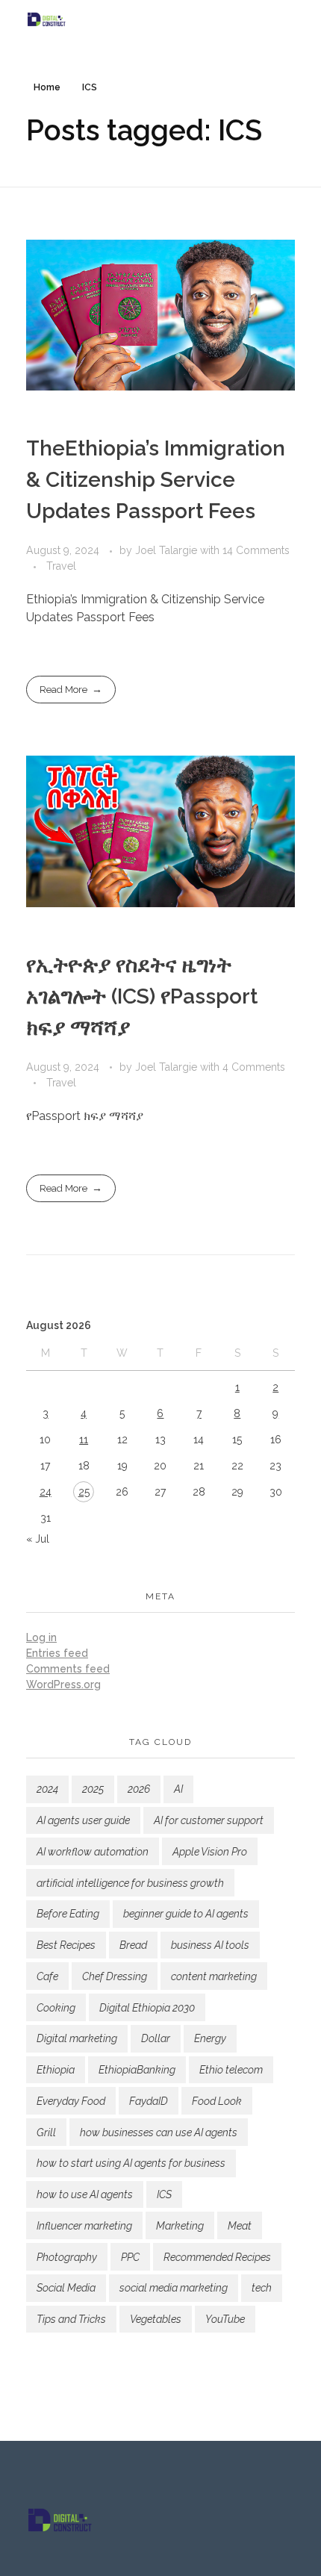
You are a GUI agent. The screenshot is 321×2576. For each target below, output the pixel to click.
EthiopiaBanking (137, 2070)
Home (47, 87)
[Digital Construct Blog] (160, 19)
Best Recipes (66, 1945)
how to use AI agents (85, 2194)
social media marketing (174, 2288)
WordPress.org (63, 1684)
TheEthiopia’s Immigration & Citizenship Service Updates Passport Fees (156, 480)
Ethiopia (56, 2070)
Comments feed (68, 1669)
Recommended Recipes (217, 2257)
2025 (93, 1789)
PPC (130, 2257)
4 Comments (254, 1067)
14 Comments (256, 550)
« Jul (38, 1539)
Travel (61, 566)
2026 (139, 1789)
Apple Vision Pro (210, 1852)
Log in (41, 1637)
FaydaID (149, 2101)
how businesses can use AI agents (159, 2132)
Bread (133, 1945)
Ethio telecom (231, 2070)
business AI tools (210, 1945)
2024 (47, 1789)
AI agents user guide (83, 1820)
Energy (210, 2038)
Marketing (180, 2226)
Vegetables (156, 2319)
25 (84, 1492)
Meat (240, 2226)
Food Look (217, 2101)
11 (84, 1440)
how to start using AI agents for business (131, 2163)
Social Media (66, 2288)
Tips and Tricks (71, 2319)
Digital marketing (77, 2038)
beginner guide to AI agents (186, 1914)
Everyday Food (71, 2101)
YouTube (225, 2319)
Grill (46, 2132)
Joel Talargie (168, 550)
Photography (67, 2257)
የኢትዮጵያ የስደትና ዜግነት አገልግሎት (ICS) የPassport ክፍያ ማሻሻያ (142, 996)
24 (46, 1492)
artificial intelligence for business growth (130, 1883)
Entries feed (57, 1653)
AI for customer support (209, 1820)
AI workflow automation (93, 1852)
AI (178, 1789)
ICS (164, 2194)
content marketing (214, 1976)
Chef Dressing (115, 1976)
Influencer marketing (84, 2226)
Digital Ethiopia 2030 (147, 2008)
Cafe (47, 1976)
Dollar (156, 2038)
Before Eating (68, 1914)
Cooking (56, 2008)
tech (262, 2288)
